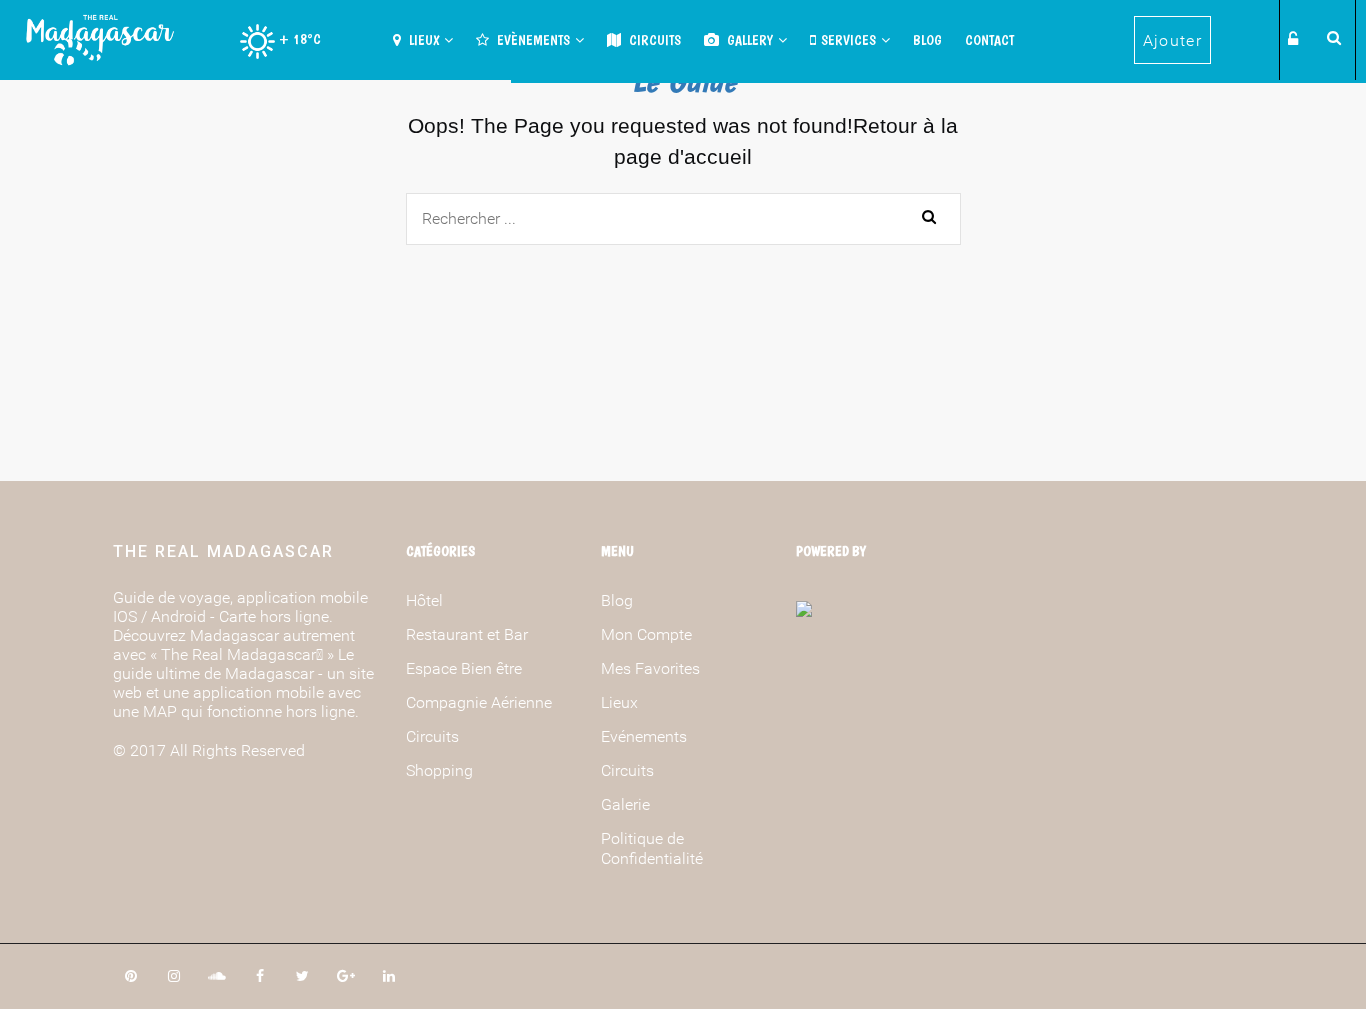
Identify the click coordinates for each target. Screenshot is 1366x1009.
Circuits (653, 40)
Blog (927, 40)
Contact (989, 40)
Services (848, 40)
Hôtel (424, 600)
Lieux (422, 40)
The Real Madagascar (223, 551)
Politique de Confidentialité (652, 848)
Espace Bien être (464, 668)
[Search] (1331, 37)
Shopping (439, 770)
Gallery (748, 40)
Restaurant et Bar (467, 634)
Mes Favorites (650, 668)
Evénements (644, 736)
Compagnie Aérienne (479, 702)
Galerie (625, 804)
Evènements (532, 40)
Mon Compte (646, 634)
